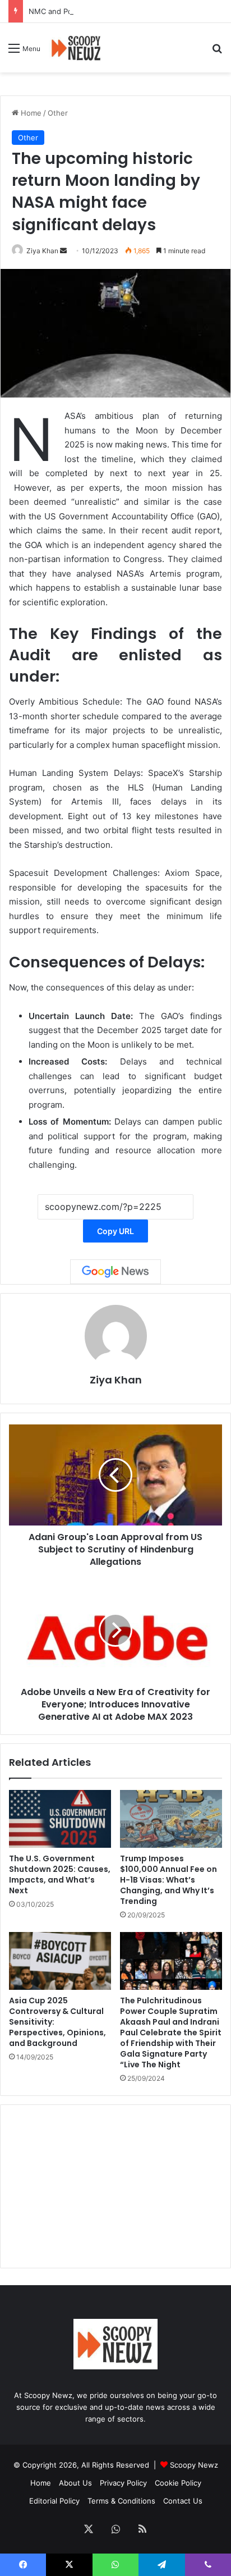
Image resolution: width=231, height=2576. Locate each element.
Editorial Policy (54, 2501)
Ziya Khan (42, 251)
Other (58, 113)
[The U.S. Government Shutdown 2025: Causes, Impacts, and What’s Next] (60, 1819)
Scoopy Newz (194, 2465)
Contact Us (183, 2501)
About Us (75, 2483)
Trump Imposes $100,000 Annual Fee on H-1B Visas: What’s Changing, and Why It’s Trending (168, 1880)
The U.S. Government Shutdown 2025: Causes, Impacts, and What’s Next (60, 1874)
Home (30, 113)
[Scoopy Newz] (77, 48)
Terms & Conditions (121, 2501)
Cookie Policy (178, 2483)
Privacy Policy (123, 2483)
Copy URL (115, 1231)
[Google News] (115, 1272)
